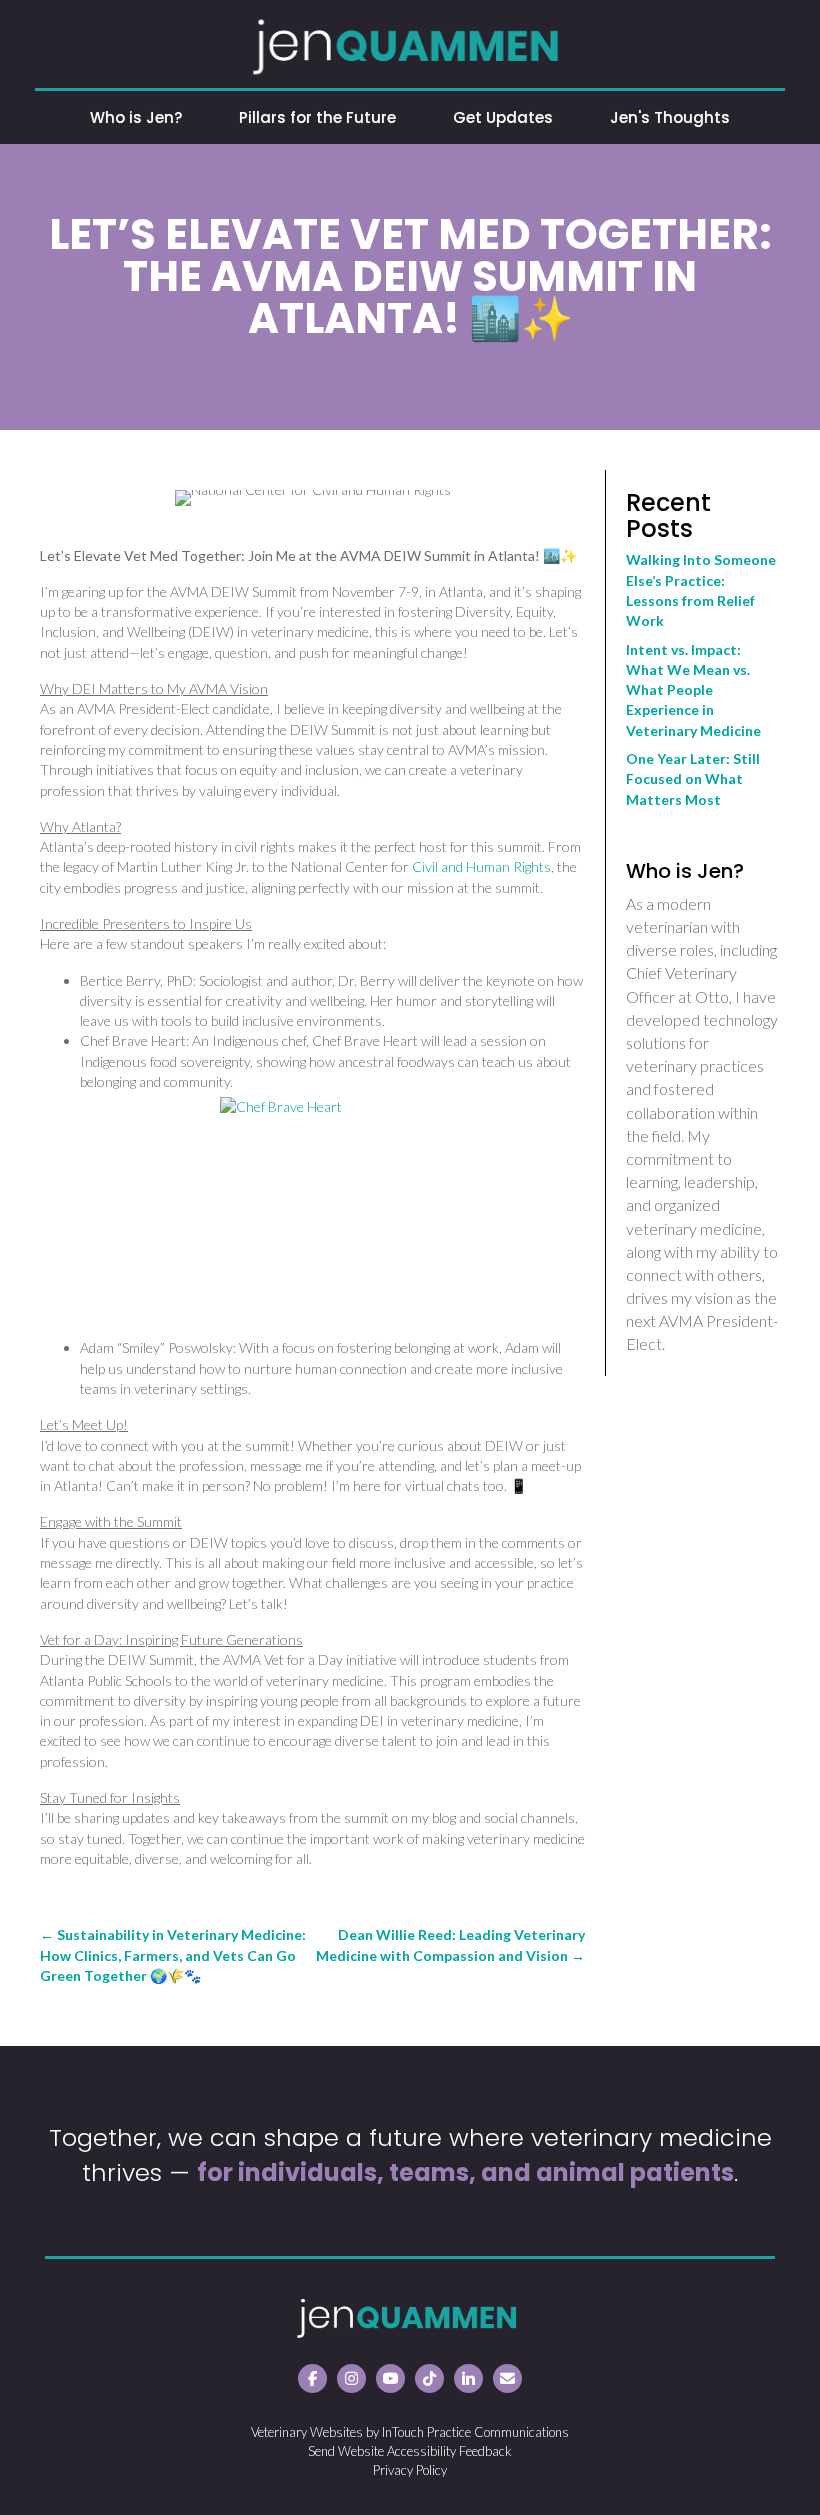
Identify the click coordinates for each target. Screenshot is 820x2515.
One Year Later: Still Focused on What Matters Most (693, 779)
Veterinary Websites (307, 2432)
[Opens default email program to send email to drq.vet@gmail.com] (507, 2378)
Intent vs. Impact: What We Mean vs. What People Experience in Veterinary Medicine (693, 690)
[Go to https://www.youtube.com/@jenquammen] (390, 2378)
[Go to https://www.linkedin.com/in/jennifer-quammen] (468, 2378)
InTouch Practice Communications (475, 2432)
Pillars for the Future (317, 117)
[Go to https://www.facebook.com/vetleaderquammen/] (312, 2378)
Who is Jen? (136, 117)
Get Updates (503, 117)
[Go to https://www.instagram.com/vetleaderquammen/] (351, 2378)
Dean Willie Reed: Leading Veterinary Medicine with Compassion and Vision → (450, 1944)
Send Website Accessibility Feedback (410, 2451)
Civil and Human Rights (481, 866)
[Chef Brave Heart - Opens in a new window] (332, 1209)
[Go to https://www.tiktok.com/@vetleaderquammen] (429, 2378)
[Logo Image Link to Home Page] (410, 44)
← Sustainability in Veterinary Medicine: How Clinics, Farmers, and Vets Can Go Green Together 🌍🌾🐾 (173, 1955)
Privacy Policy (410, 2470)
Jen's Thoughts (670, 117)
